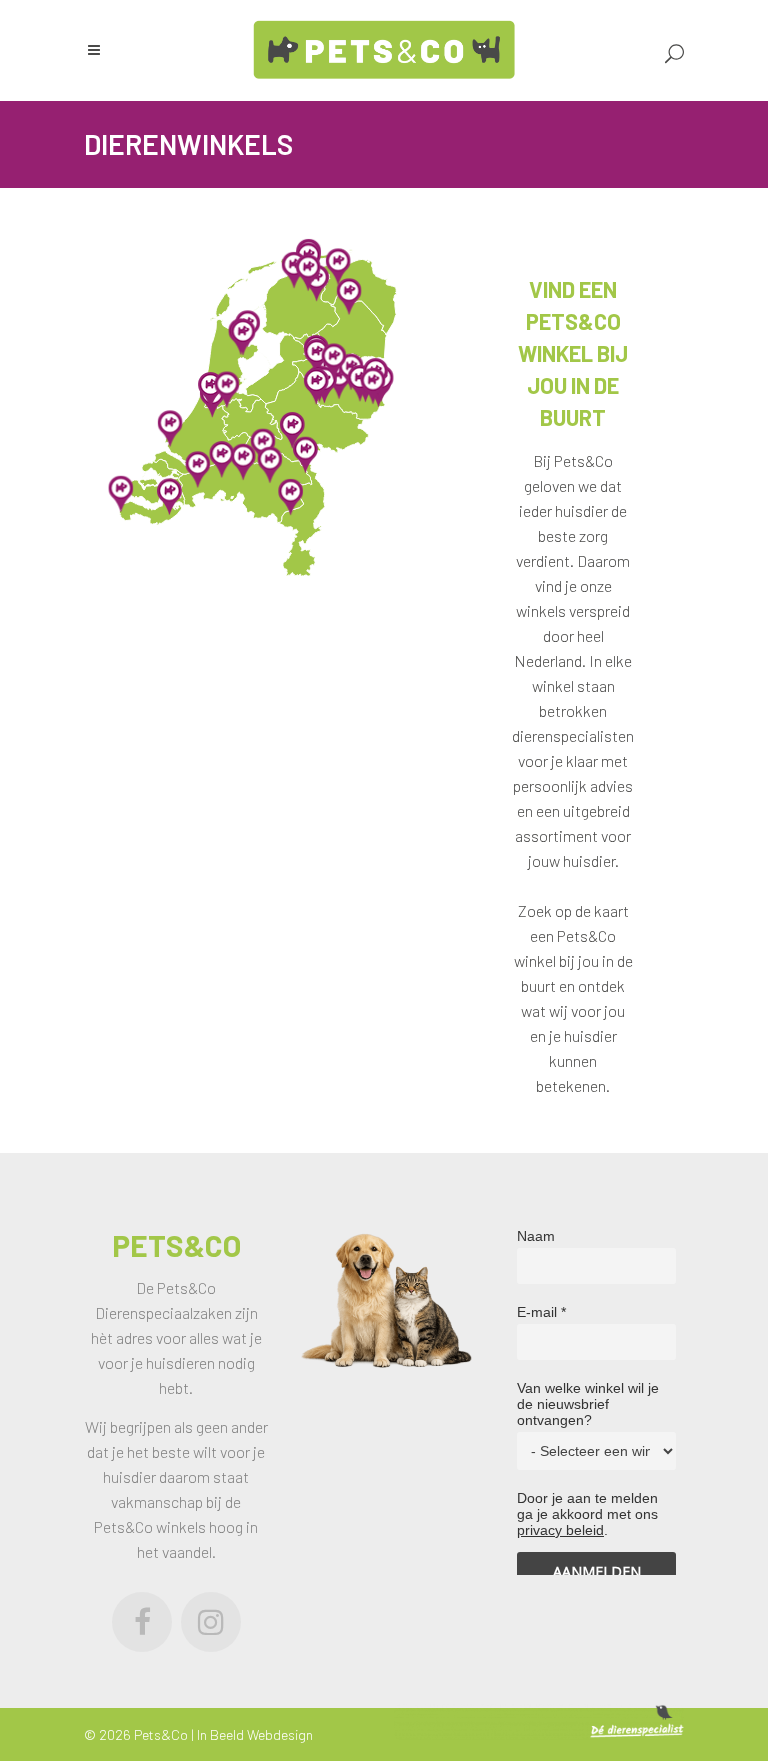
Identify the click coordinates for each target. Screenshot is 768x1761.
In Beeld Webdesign (255, 1734)
